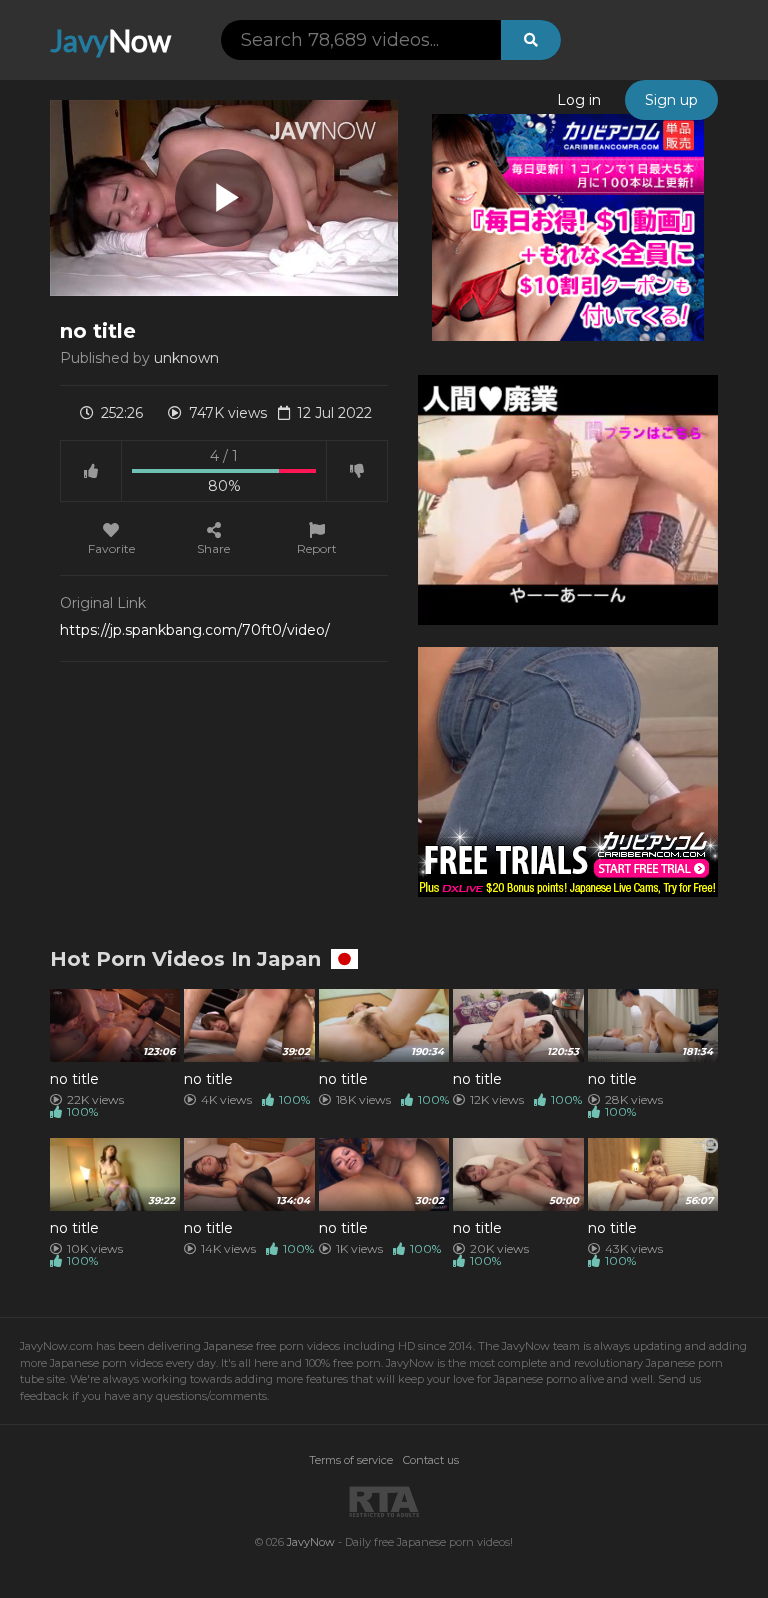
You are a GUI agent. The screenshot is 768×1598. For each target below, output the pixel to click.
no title (74, 1079)
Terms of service (351, 1460)
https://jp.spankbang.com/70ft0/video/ (195, 630)
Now (110, 40)
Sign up (671, 100)
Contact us (431, 1460)
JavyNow (311, 1542)
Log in (579, 100)
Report (317, 548)
